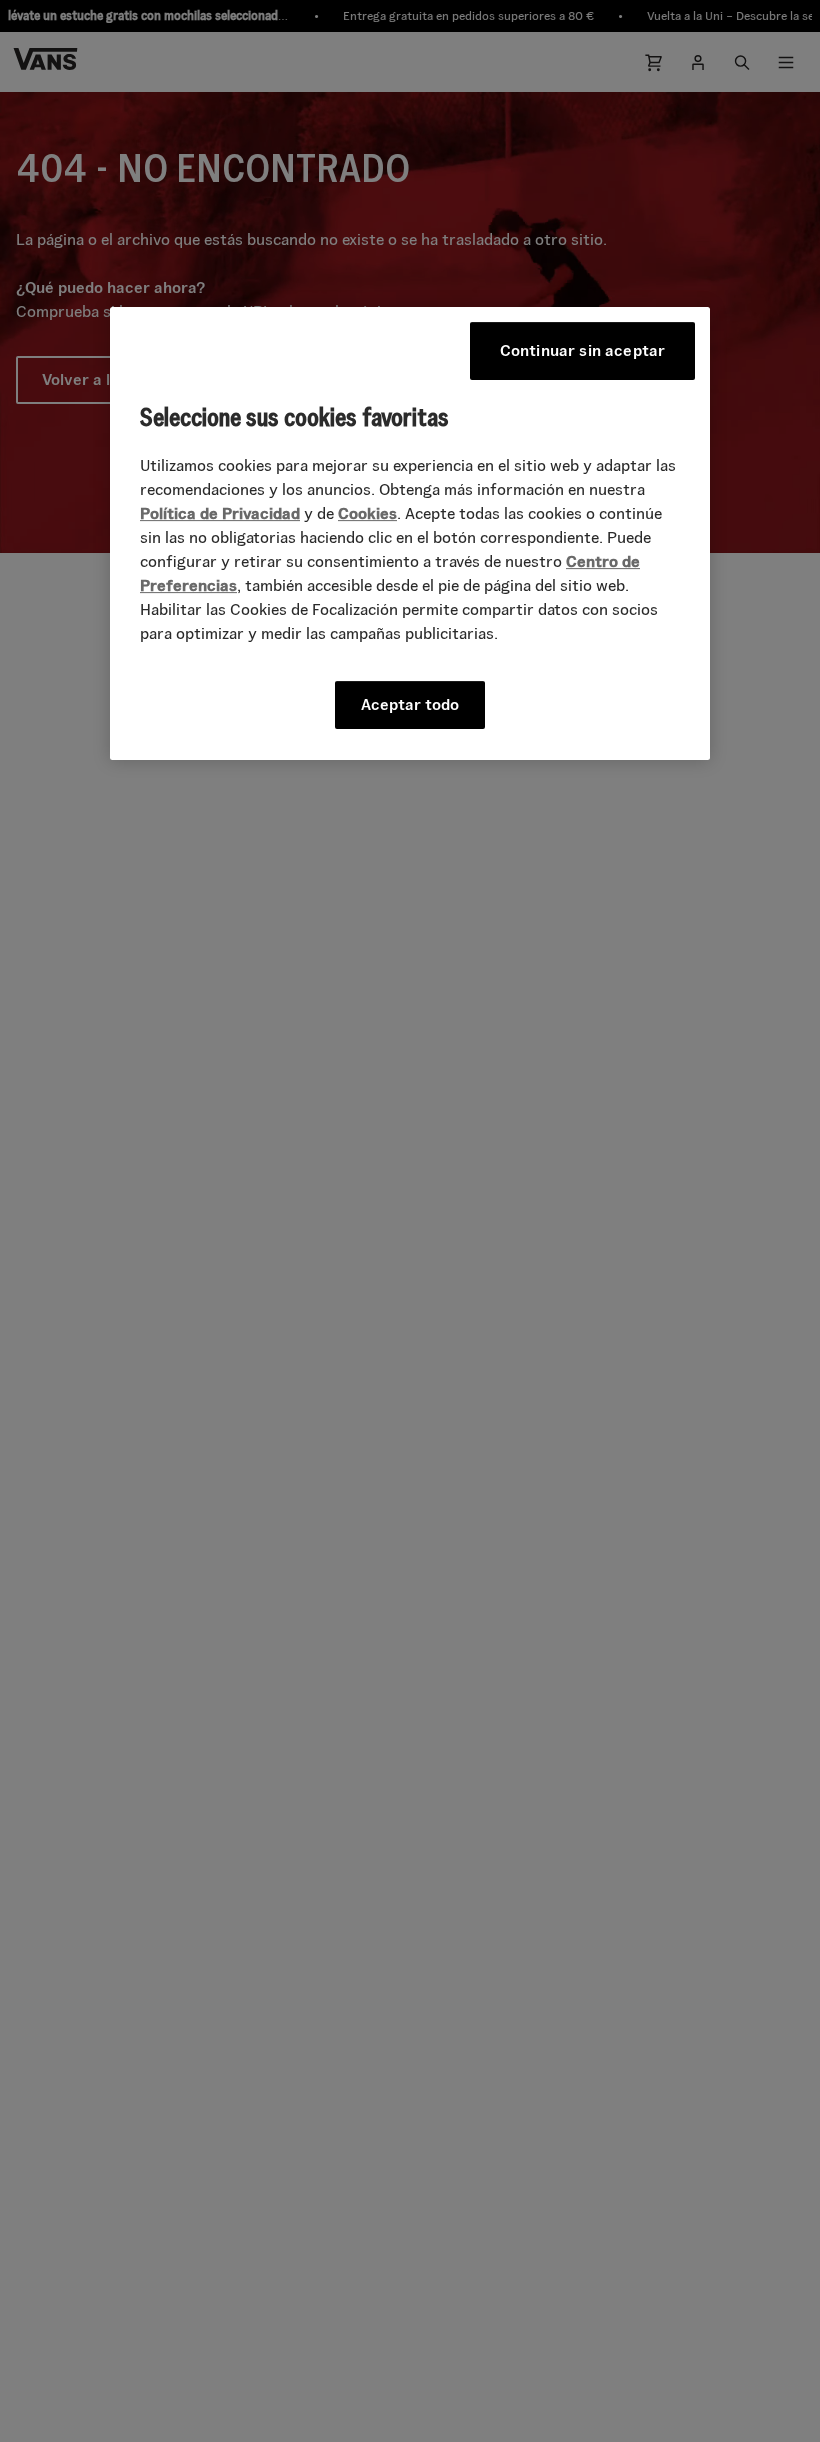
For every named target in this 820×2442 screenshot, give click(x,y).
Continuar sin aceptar (582, 350)
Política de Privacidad (220, 513)
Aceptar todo (410, 704)
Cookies (367, 513)
